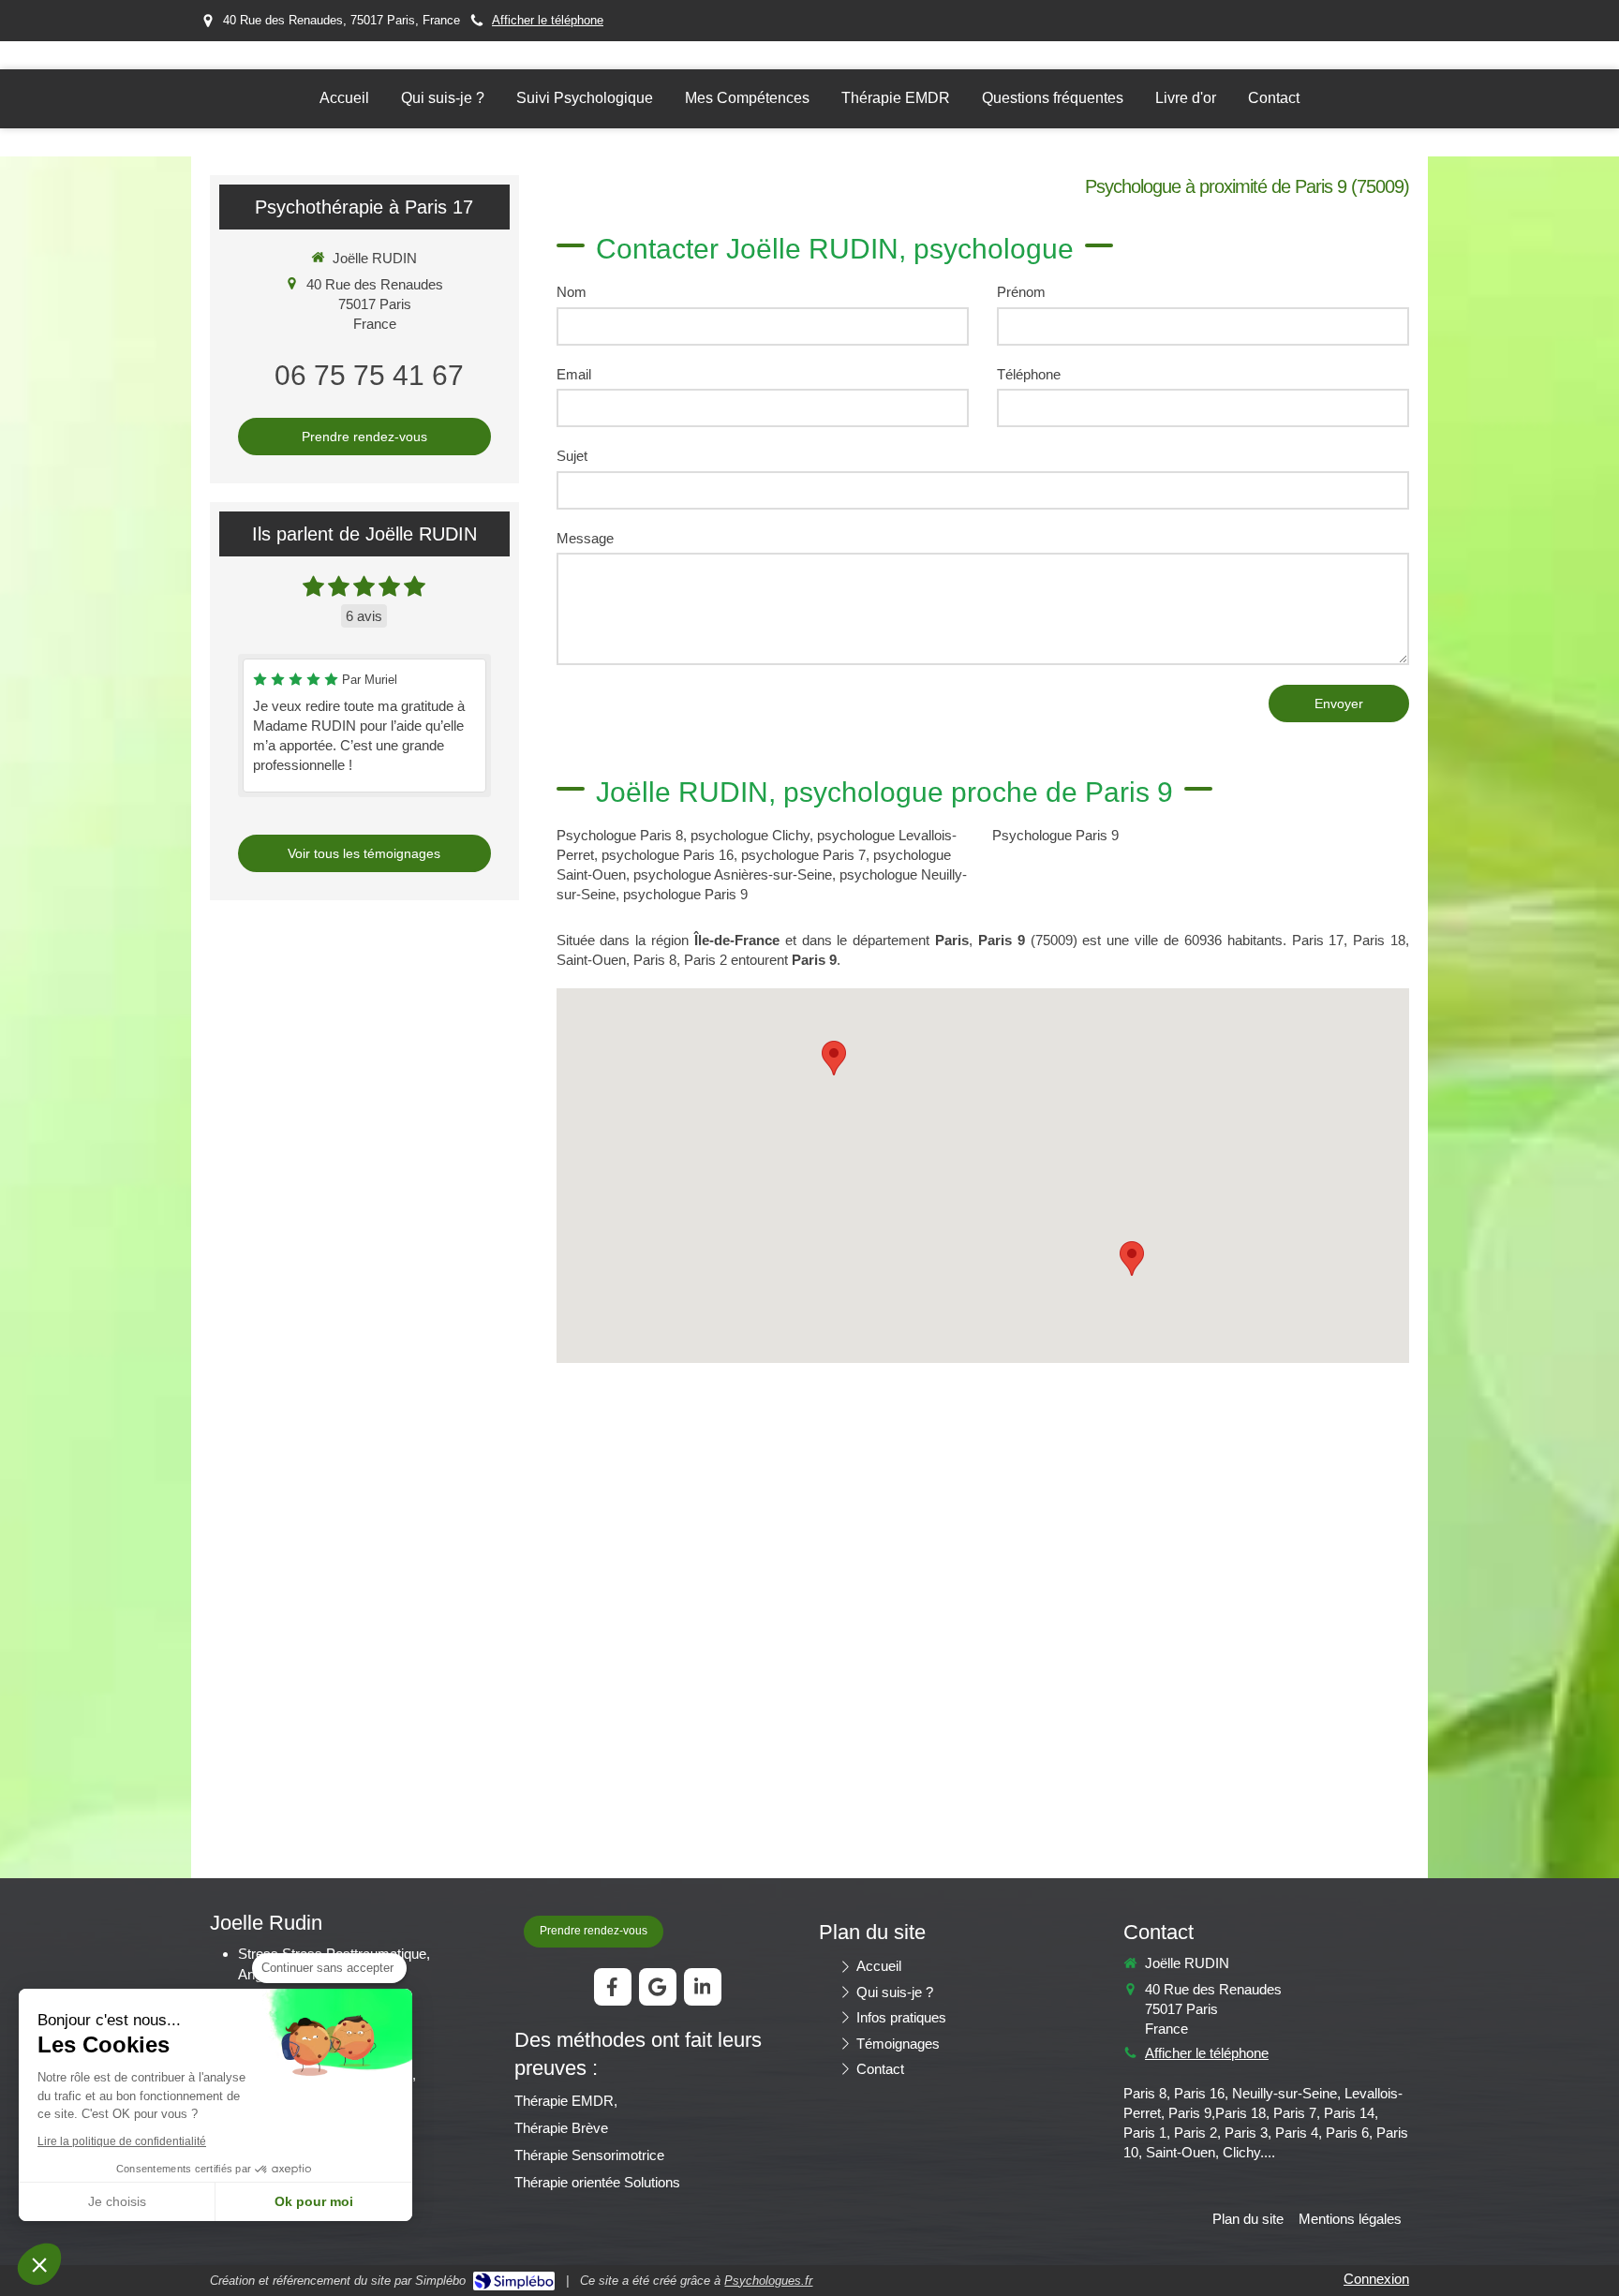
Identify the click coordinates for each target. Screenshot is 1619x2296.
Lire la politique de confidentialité (122, 2141)
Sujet (572, 456)
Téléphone (1029, 374)
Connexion (1376, 2279)
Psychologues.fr (768, 2281)
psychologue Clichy (750, 835)
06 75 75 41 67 (369, 375)
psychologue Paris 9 (685, 894)
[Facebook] (613, 1987)
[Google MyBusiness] (658, 1987)
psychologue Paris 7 (803, 855)
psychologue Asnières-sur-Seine (733, 874)
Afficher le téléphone (548, 20)
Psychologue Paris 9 (1055, 835)
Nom (572, 292)
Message (585, 538)
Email (574, 374)
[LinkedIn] (703, 1987)
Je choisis (117, 2201)
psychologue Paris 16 (668, 855)
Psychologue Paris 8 (620, 835)
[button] (39, 2264)
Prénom (1021, 292)
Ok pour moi (314, 2201)
